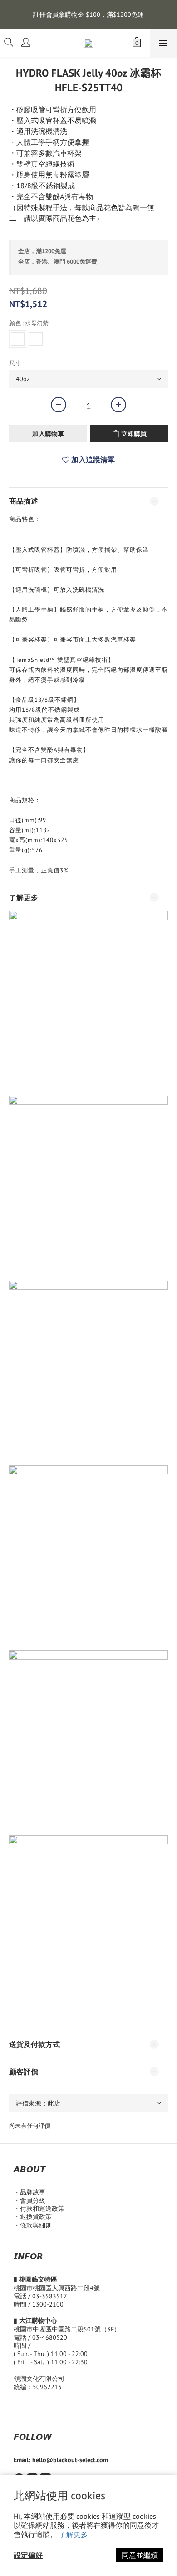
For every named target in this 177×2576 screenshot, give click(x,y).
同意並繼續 (140, 2555)
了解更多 (74, 2534)
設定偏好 (28, 2555)
